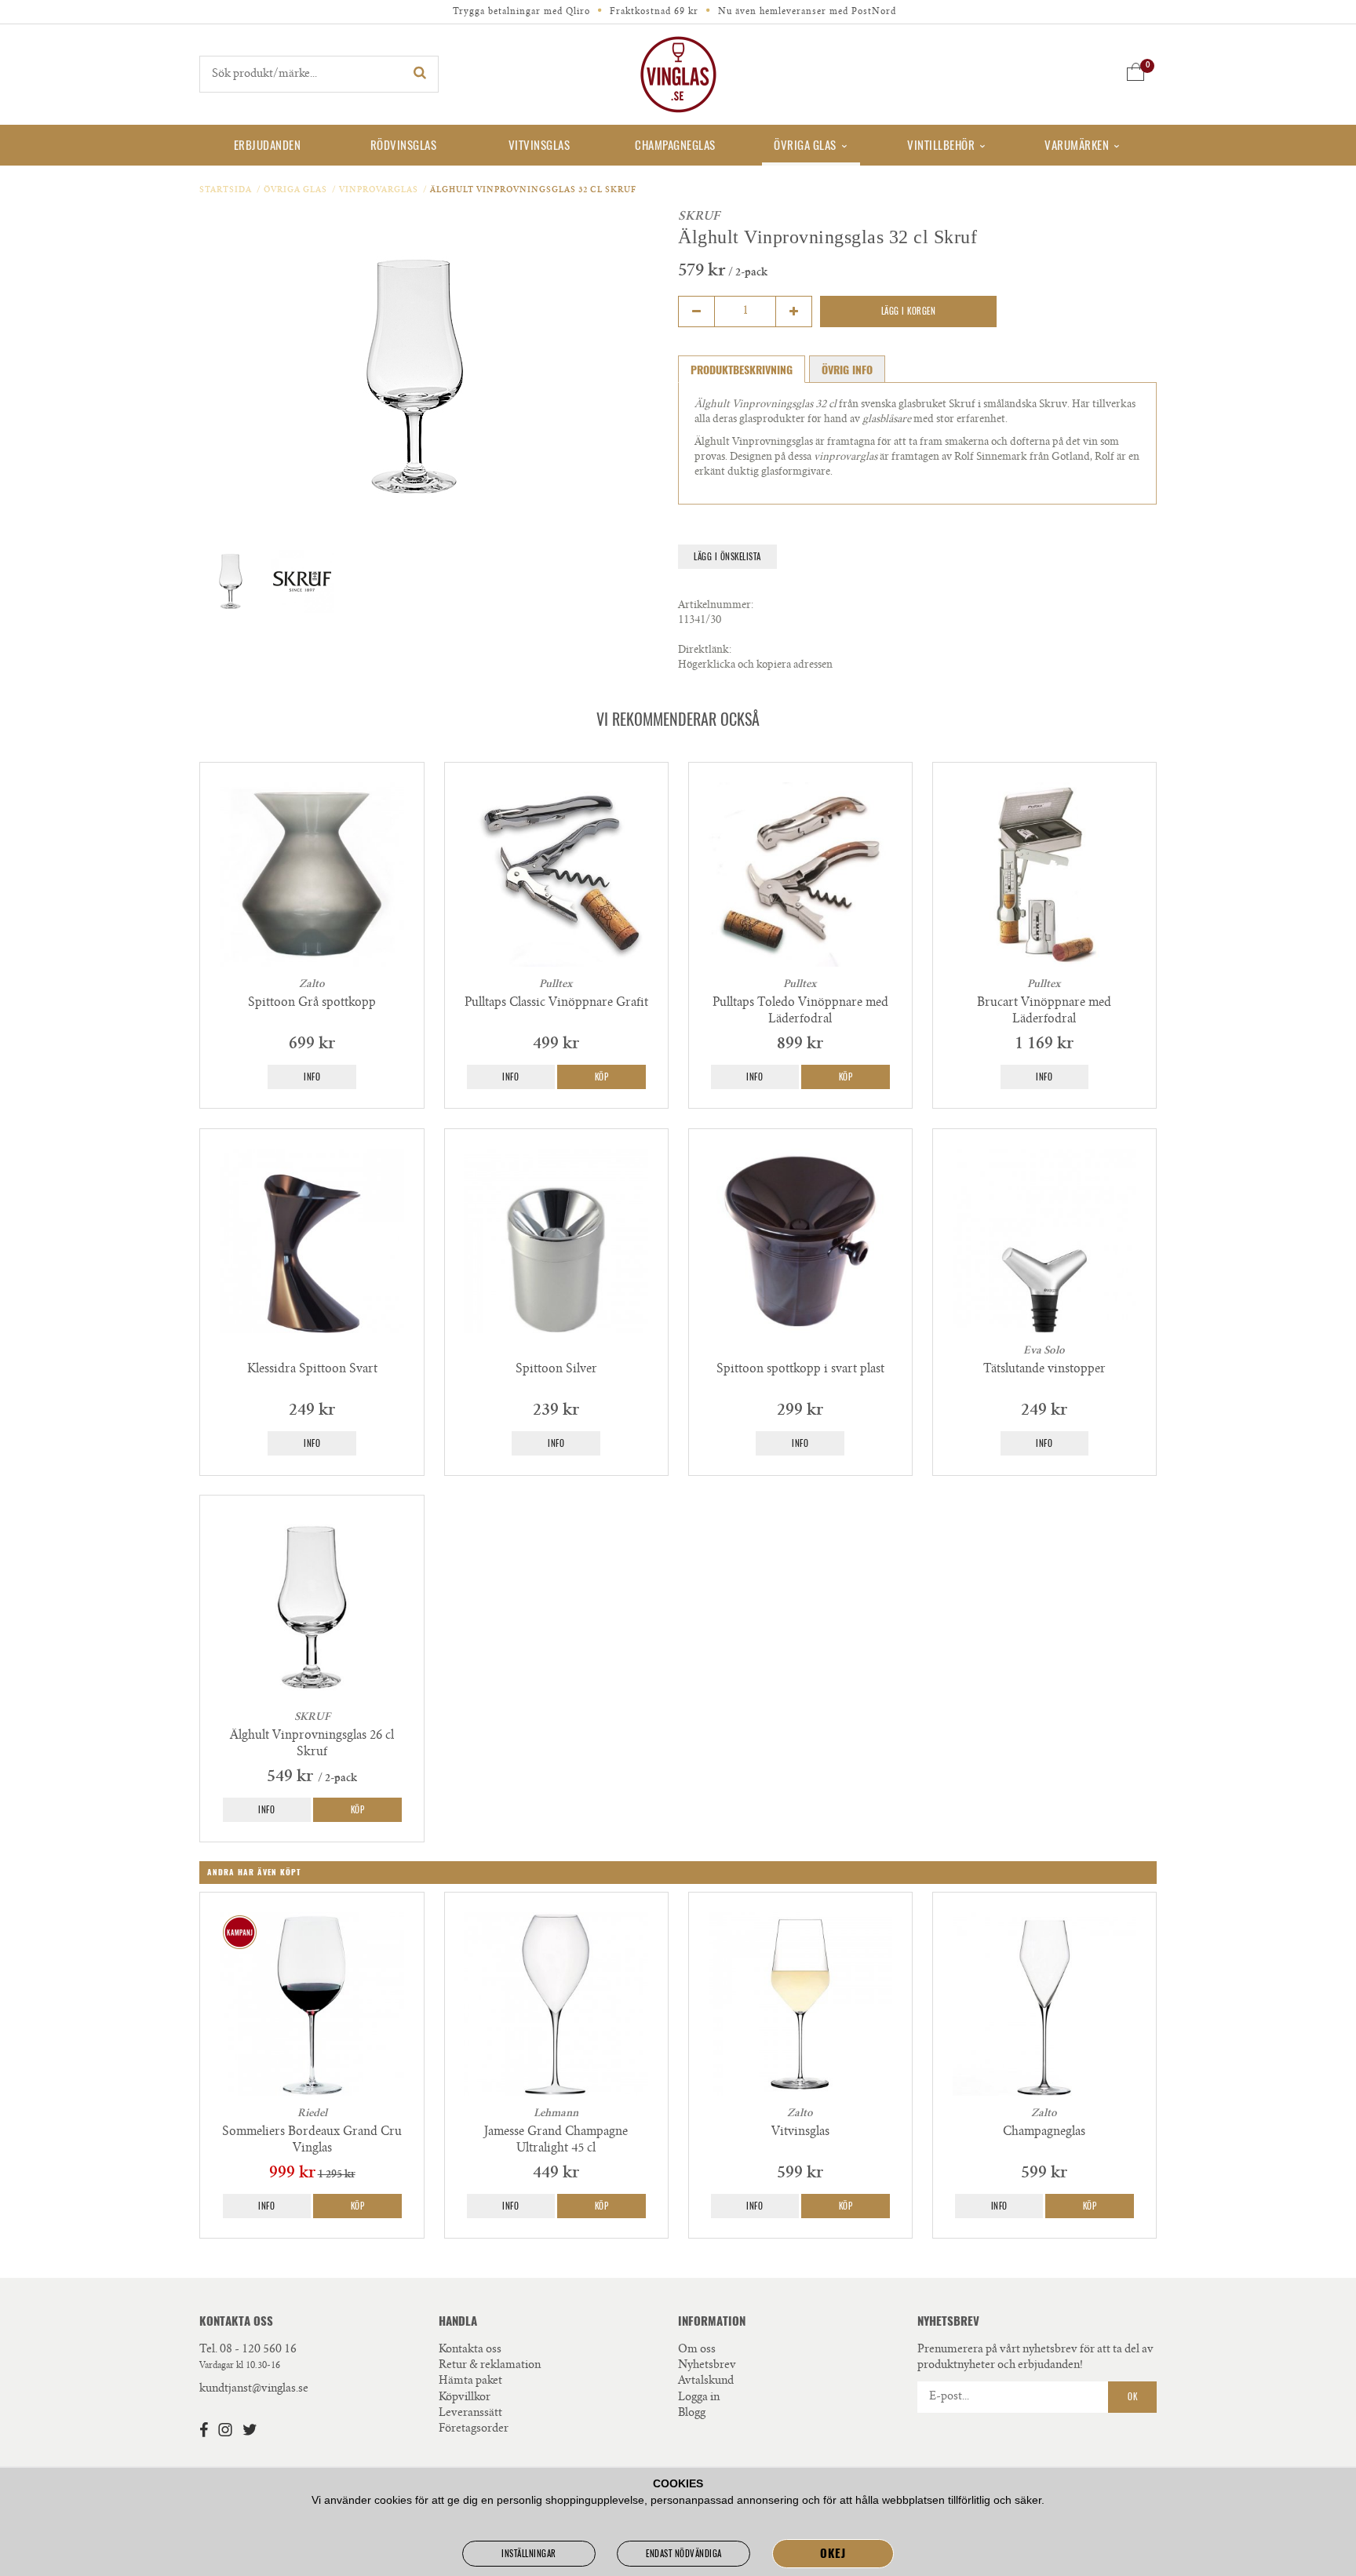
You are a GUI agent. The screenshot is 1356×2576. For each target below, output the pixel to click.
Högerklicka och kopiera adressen (755, 666)
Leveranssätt (470, 2414)
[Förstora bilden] (415, 377)
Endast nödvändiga (684, 2554)
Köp (602, 1077)
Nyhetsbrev (707, 2366)
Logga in (699, 2398)
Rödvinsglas (404, 145)
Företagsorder (474, 2429)
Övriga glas (805, 145)
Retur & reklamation (490, 2366)
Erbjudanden (268, 145)
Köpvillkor (465, 2398)
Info (312, 1077)
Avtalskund (706, 2381)
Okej (833, 2553)
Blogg (692, 2414)
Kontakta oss (470, 2350)
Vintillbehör (941, 145)
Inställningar (529, 2554)
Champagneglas (675, 145)
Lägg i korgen (909, 311)
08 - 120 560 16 (258, 2350)
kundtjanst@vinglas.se (254, 2389)
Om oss (697, 2350)
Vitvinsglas (539, 145)
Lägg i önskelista (727, 557)
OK (1132, 2397)
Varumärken (1077, 145)
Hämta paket (470, 2381)
